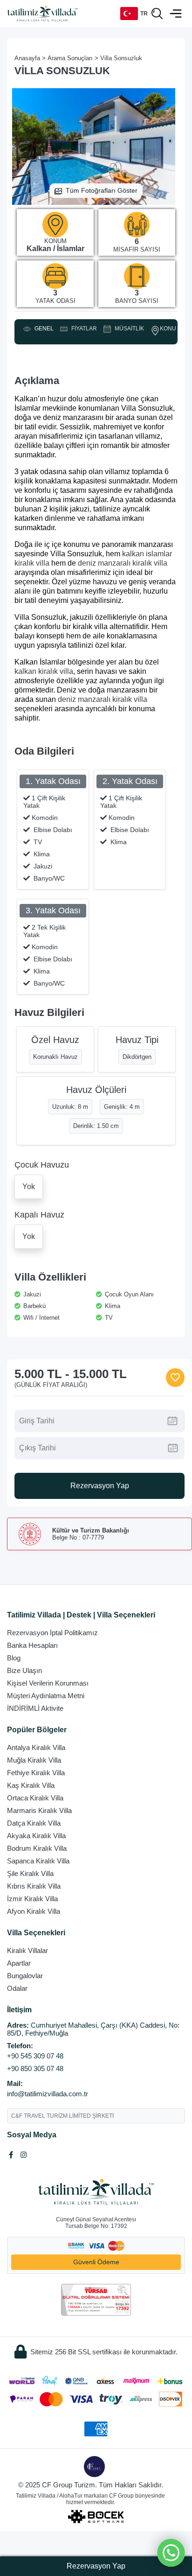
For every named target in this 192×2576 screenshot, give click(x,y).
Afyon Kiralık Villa (34, 1911)
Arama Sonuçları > (73, 58)
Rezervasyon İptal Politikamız (52, 1633)
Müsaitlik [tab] (128, 329)
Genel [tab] (43, 329)
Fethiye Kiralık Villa (36, 1773)
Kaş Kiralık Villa (31, 1785)
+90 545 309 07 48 (35, 2056)
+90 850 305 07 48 (35, 2068)
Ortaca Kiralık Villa (35, 1798)
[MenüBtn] (176, 14)
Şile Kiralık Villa (30, 1873)
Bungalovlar (25, 1976)
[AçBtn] (157, 14)
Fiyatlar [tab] (83, 329)
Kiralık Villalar (27, 1950)
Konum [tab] (170, 329)
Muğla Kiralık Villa (34, 1760)
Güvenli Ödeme (96, 2262)
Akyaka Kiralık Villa (36, 1836)
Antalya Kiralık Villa (36, 1747)
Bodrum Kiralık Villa (37, 1848)
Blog (14, 1658)
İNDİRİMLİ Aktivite (35, 1708)
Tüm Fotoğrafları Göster (102, 190)
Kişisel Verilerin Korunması (48, 1683)
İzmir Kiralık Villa (32, 1899)
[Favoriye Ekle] (175, 1378)
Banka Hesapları (32, 1645)
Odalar (17, 1988)
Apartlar (19, 1963)
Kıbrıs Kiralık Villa (34, 1886)
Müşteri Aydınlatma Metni (46, 1696)
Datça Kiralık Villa (34, 1823)
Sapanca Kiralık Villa (38, 1861)
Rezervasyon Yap (100, 1486)
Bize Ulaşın (24, 1670)
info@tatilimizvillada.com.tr (48, 2094)
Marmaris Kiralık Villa (39, 1810)
